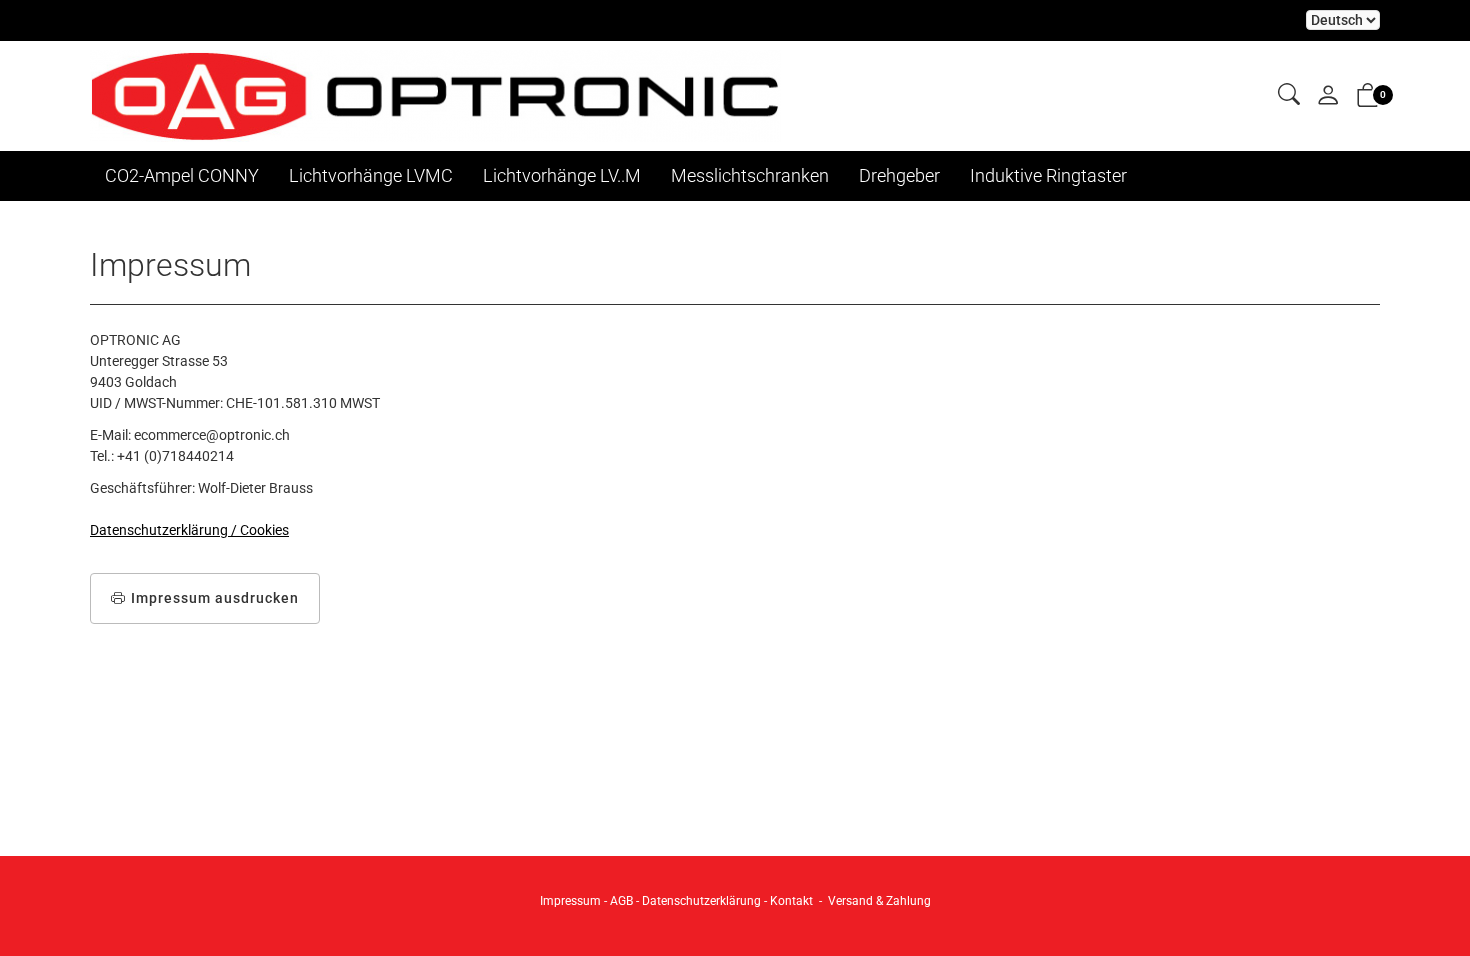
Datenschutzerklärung (701, 901)
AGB (621, 901)
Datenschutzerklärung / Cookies (189, 530)
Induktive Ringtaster (1048, 175)
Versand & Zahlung (879, 901)
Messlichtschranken (750, 175)
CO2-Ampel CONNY (182, 175)
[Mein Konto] (1328, 96)
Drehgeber (899, 175)
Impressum (570, 901)
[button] (1289, 95)
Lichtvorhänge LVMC (371, 175)
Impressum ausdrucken (215, 598)
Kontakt (791, 901)
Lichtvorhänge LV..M (562, 175)
